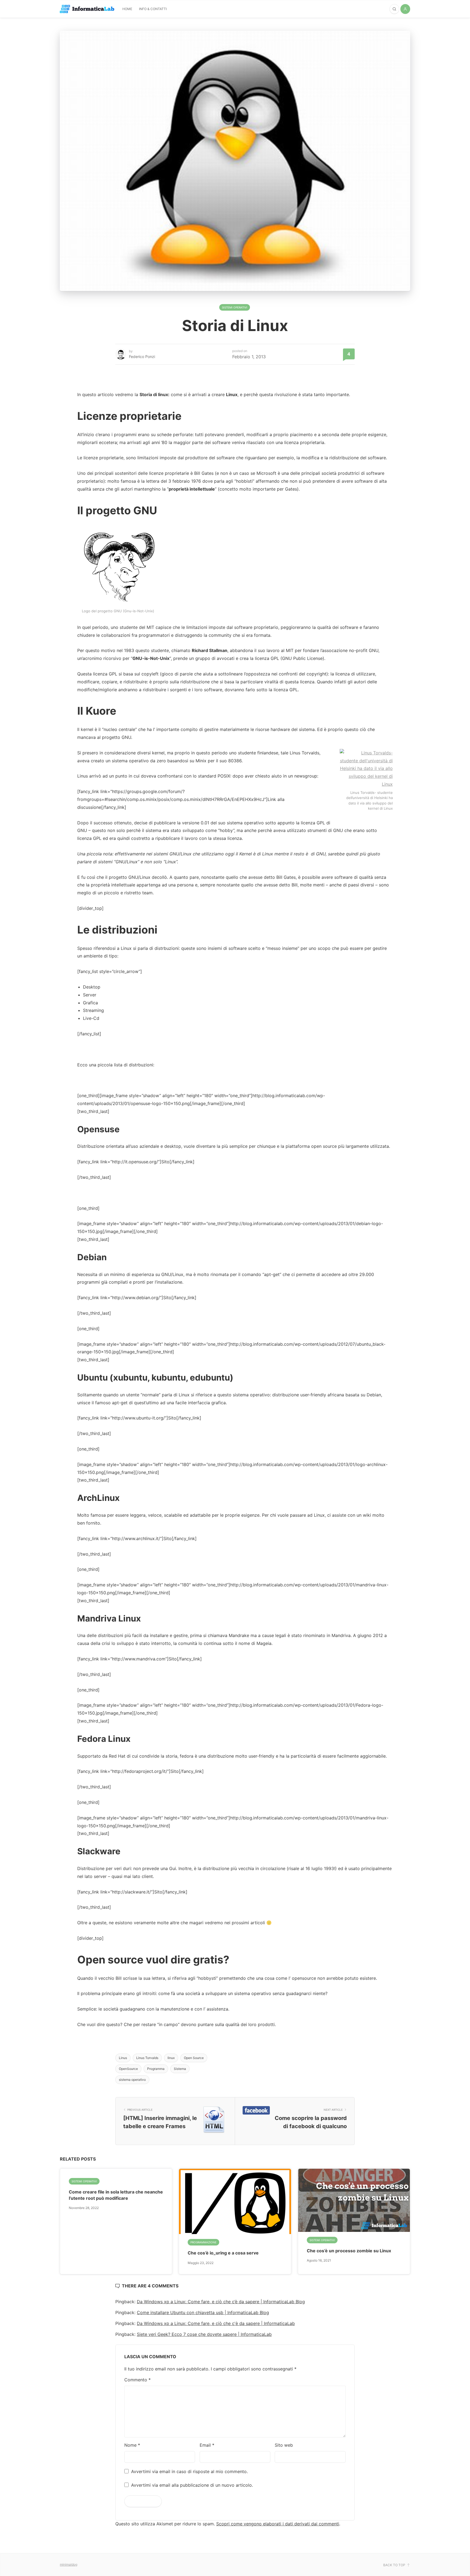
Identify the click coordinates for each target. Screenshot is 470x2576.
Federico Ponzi (142, 357)
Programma (156, 2069)
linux (171, 2058)
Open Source (194, 2058)
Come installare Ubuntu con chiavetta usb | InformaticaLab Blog (203, 2312)
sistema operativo (132, 2080)
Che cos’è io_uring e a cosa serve (223, 2253)
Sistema (180, 2069)
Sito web (284, 2445)
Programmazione (203, 2242)
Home (127, 9)
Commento (137, 2380)
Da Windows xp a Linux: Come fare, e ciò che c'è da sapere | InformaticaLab (216, 2323)
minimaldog (69, 2564)
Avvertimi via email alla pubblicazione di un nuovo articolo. (192, 2485)
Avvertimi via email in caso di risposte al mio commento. (189, 2471)
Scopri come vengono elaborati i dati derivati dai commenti (278, 2524)
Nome (132, 2445)
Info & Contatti (153, 9)
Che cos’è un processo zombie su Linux (349, 2251)
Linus (123, 2058)
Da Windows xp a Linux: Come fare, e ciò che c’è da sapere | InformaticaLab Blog (221, 2302)
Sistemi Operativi (235, 307)
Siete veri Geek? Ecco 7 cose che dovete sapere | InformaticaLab (204, 2334)
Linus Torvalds (147, 2058)
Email (207, 2445)
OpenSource (128, 2069)
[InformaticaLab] (87, 9)
